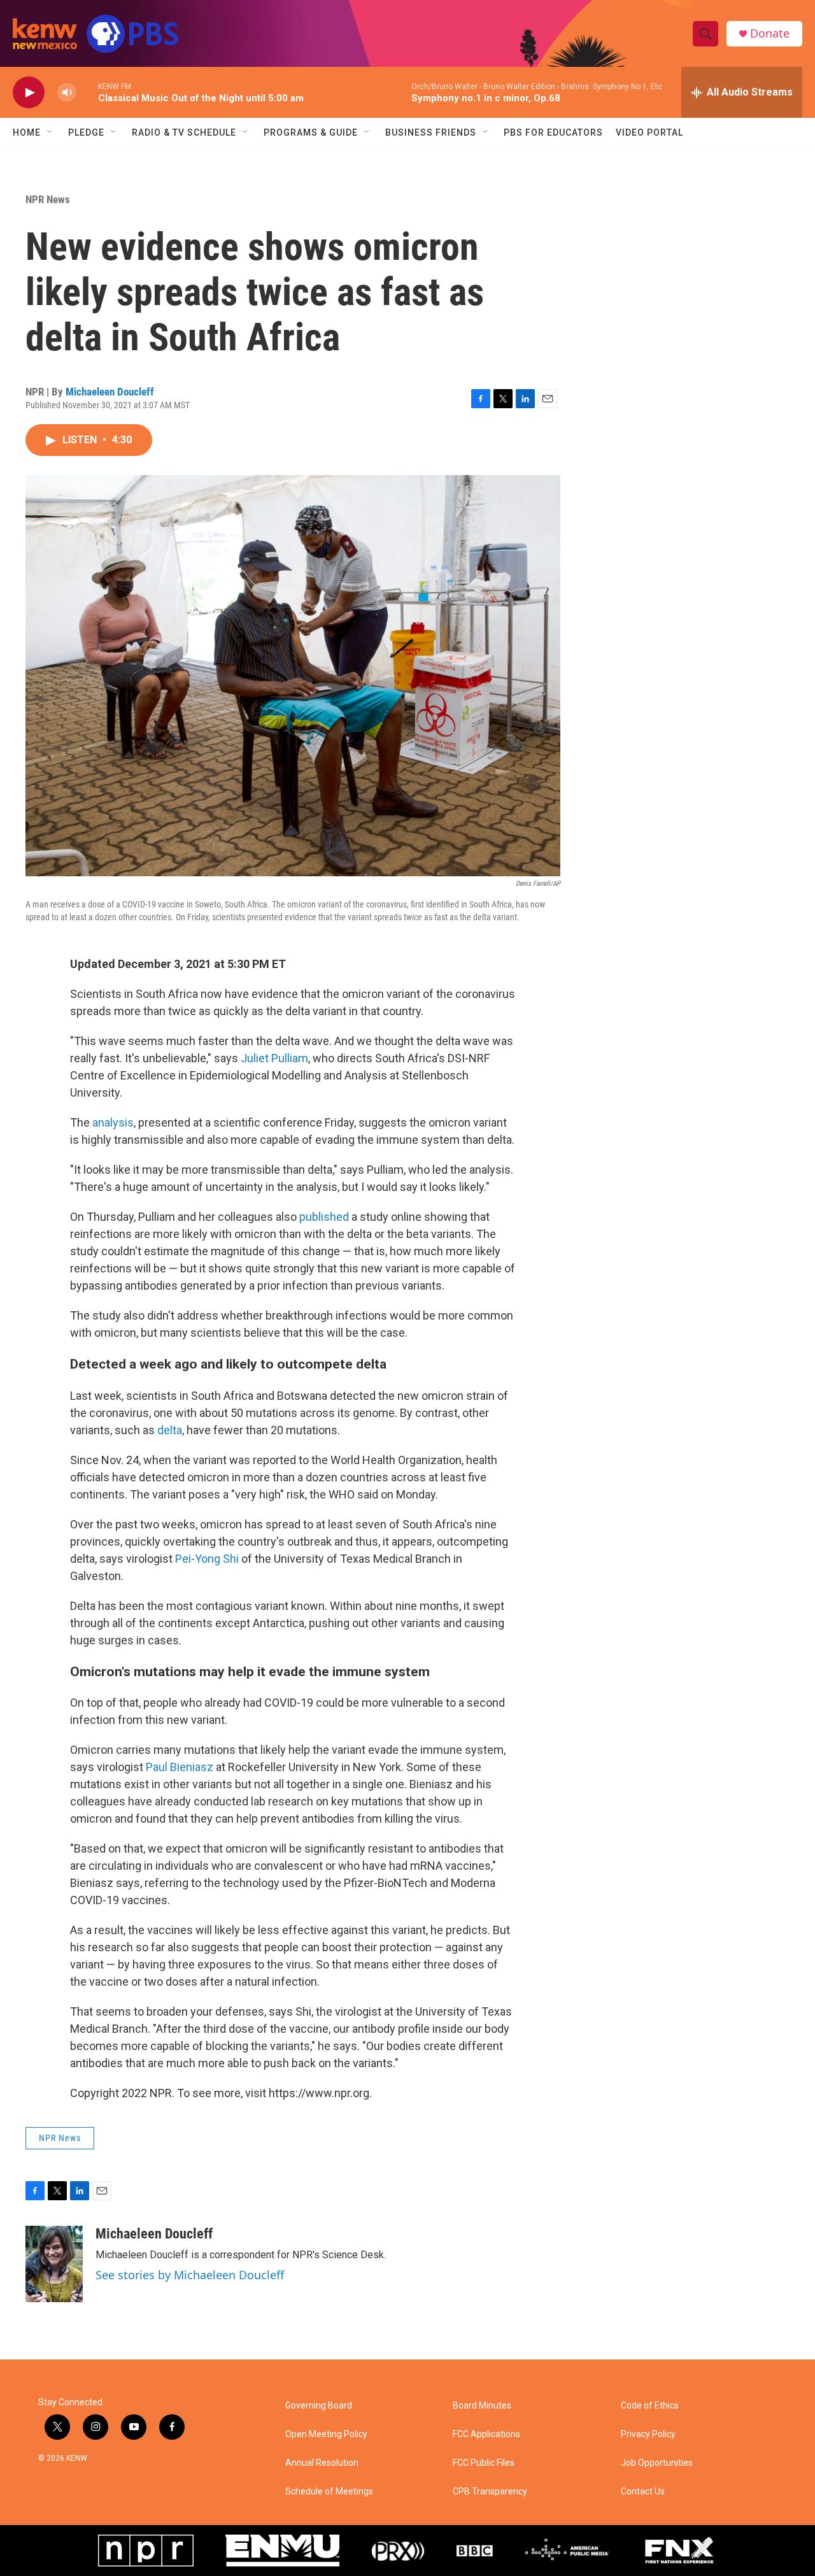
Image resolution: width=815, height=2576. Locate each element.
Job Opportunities (657, 2463)
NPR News (48, 199)
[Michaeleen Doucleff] (54, 2264)
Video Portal (649, 132)
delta (170, 1430)
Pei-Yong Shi (207, 1559)
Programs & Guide (311, 132)
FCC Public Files (484, 2463)
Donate (770, 33)
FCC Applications (486, 2434)
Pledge (86, 132)
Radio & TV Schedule (184, 132)
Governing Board (319, 2406)
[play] (29, 93)
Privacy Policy (648, 2434)
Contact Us (643, 2492)
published (324, 1217)
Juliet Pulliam (274, 1058)
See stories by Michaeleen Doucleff (190, 2275)
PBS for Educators (553, 132)
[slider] (87, 92)
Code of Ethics (650, 2406)
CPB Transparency (490, 2492)
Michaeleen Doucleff (110, 392)
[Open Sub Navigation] (50, 132)
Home (27, 132)
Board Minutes (482, 2406)
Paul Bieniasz (180, 1767)
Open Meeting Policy (326, 2434)
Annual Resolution (322, 2463)
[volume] (67, 93)
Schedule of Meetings (329, 2492)
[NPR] (146, 2551)
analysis (113, 1122)
